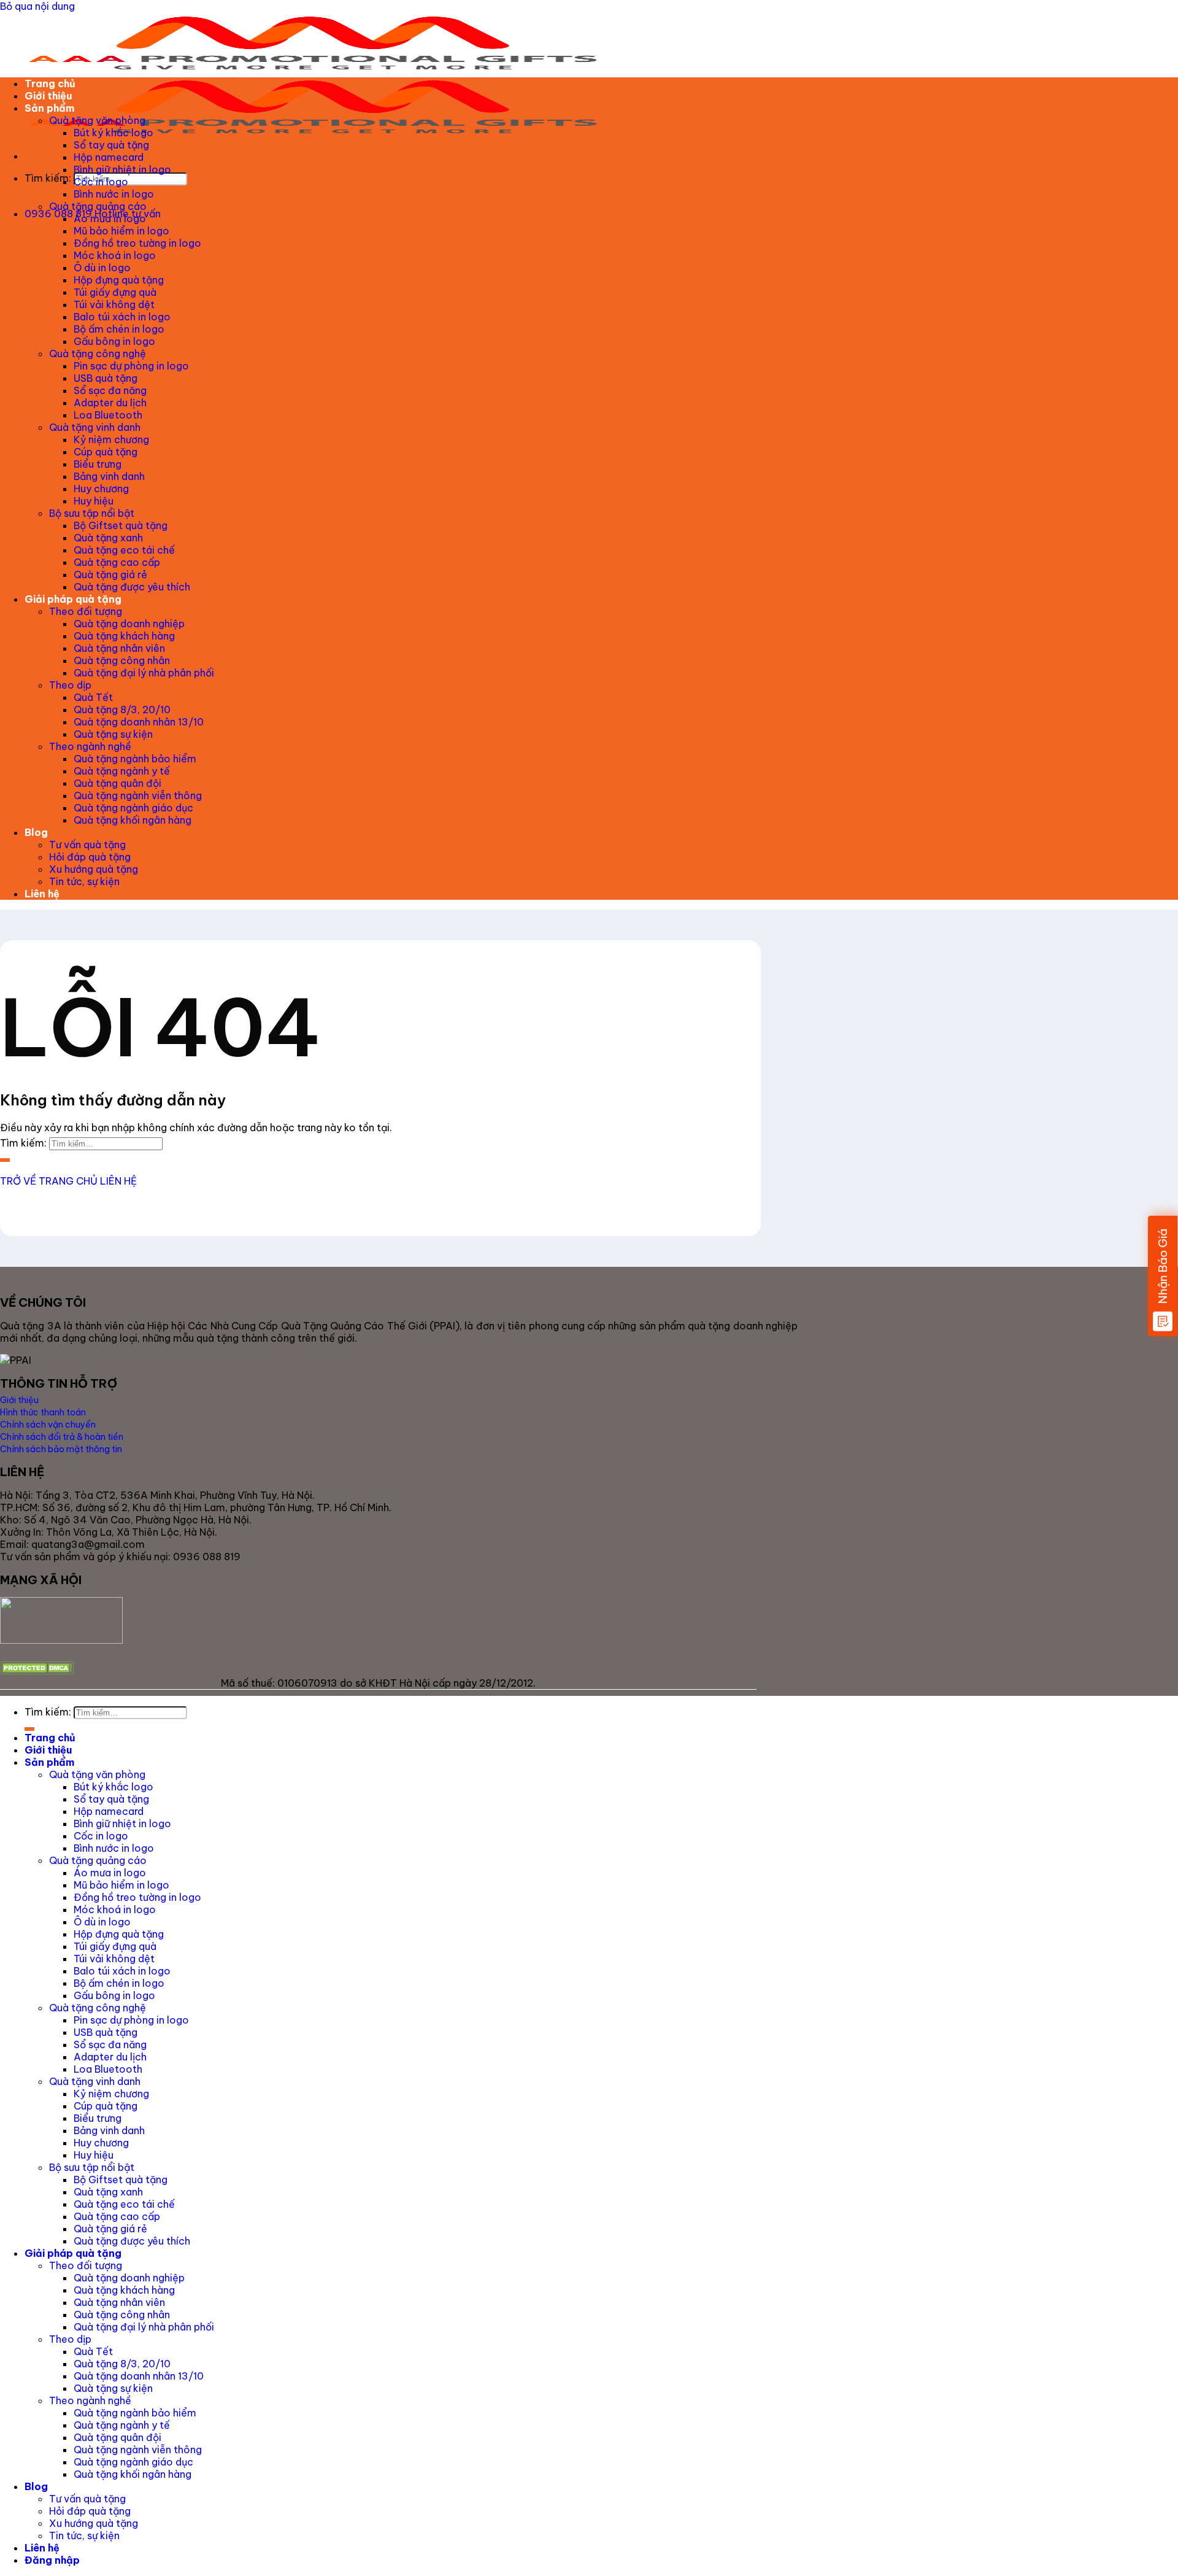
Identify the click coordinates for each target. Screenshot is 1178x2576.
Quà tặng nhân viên (119, 648)
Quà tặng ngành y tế (122, 771)
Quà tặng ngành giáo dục (133, 808)
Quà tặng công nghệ (98, 354)
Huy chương (101, 489)
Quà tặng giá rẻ (110, 574)
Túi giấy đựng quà (115, 292)
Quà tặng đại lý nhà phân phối (144, 673)
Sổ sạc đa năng (110, 390)
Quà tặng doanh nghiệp (129, 624)
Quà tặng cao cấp (117, 562)
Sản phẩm (49, 108)
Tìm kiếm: (48, 178)
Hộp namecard (109, 157)
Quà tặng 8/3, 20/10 (122, 710)
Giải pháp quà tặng (73, 599)
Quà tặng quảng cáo (98, 206)
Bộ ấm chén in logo (119, 329)
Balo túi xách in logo (122, 317)
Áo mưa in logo (110, 219)
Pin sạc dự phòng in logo (131, 366)
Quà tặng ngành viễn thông (138, 795)
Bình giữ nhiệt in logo (122, 169)
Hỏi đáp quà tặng (90, 857)
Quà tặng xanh (108, 538)
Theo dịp (70, 685)
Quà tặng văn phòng (97, 120)
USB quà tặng (106, 378)
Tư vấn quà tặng (87, 845)
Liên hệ (42, 894)
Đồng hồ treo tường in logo (137, 243)
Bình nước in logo (114, 194)
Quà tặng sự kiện (113, 734)
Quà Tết (93, 697)
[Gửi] (29, 195)
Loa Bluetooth (108, 415)
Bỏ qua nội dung (37, 6)
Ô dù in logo (102, 268)
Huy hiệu (94, 501)
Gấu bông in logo (114, 341)
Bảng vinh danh (109, 476)
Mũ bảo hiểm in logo (121, 231)
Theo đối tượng (86, 611)
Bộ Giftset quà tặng (121, 525)
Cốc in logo (101, 182)
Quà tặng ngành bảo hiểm (135, 759)
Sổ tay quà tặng (111, 145)
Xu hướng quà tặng (94, 869)
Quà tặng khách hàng (124, 636)
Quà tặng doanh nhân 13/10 (139, 722)
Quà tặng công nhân (122, 660)
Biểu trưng (98, 464)
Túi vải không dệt (114, 304)
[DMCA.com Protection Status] (37, 1671)
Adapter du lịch (110, 403)
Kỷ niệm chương (111, 439)
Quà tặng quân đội (117, 783)
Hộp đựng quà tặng (119, 280)
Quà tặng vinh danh (95, 427)
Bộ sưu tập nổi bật (92, 513)
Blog (36, 832)
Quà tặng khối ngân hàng (133, 820)
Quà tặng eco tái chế (124, 550)
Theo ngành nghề (90, 746)
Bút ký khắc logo (114, 133)
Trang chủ (50, 83)
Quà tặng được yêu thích (132, 587)
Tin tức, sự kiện (84, 881)
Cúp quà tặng (106, 452)
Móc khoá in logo (115, 255)
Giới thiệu (48, 96)
